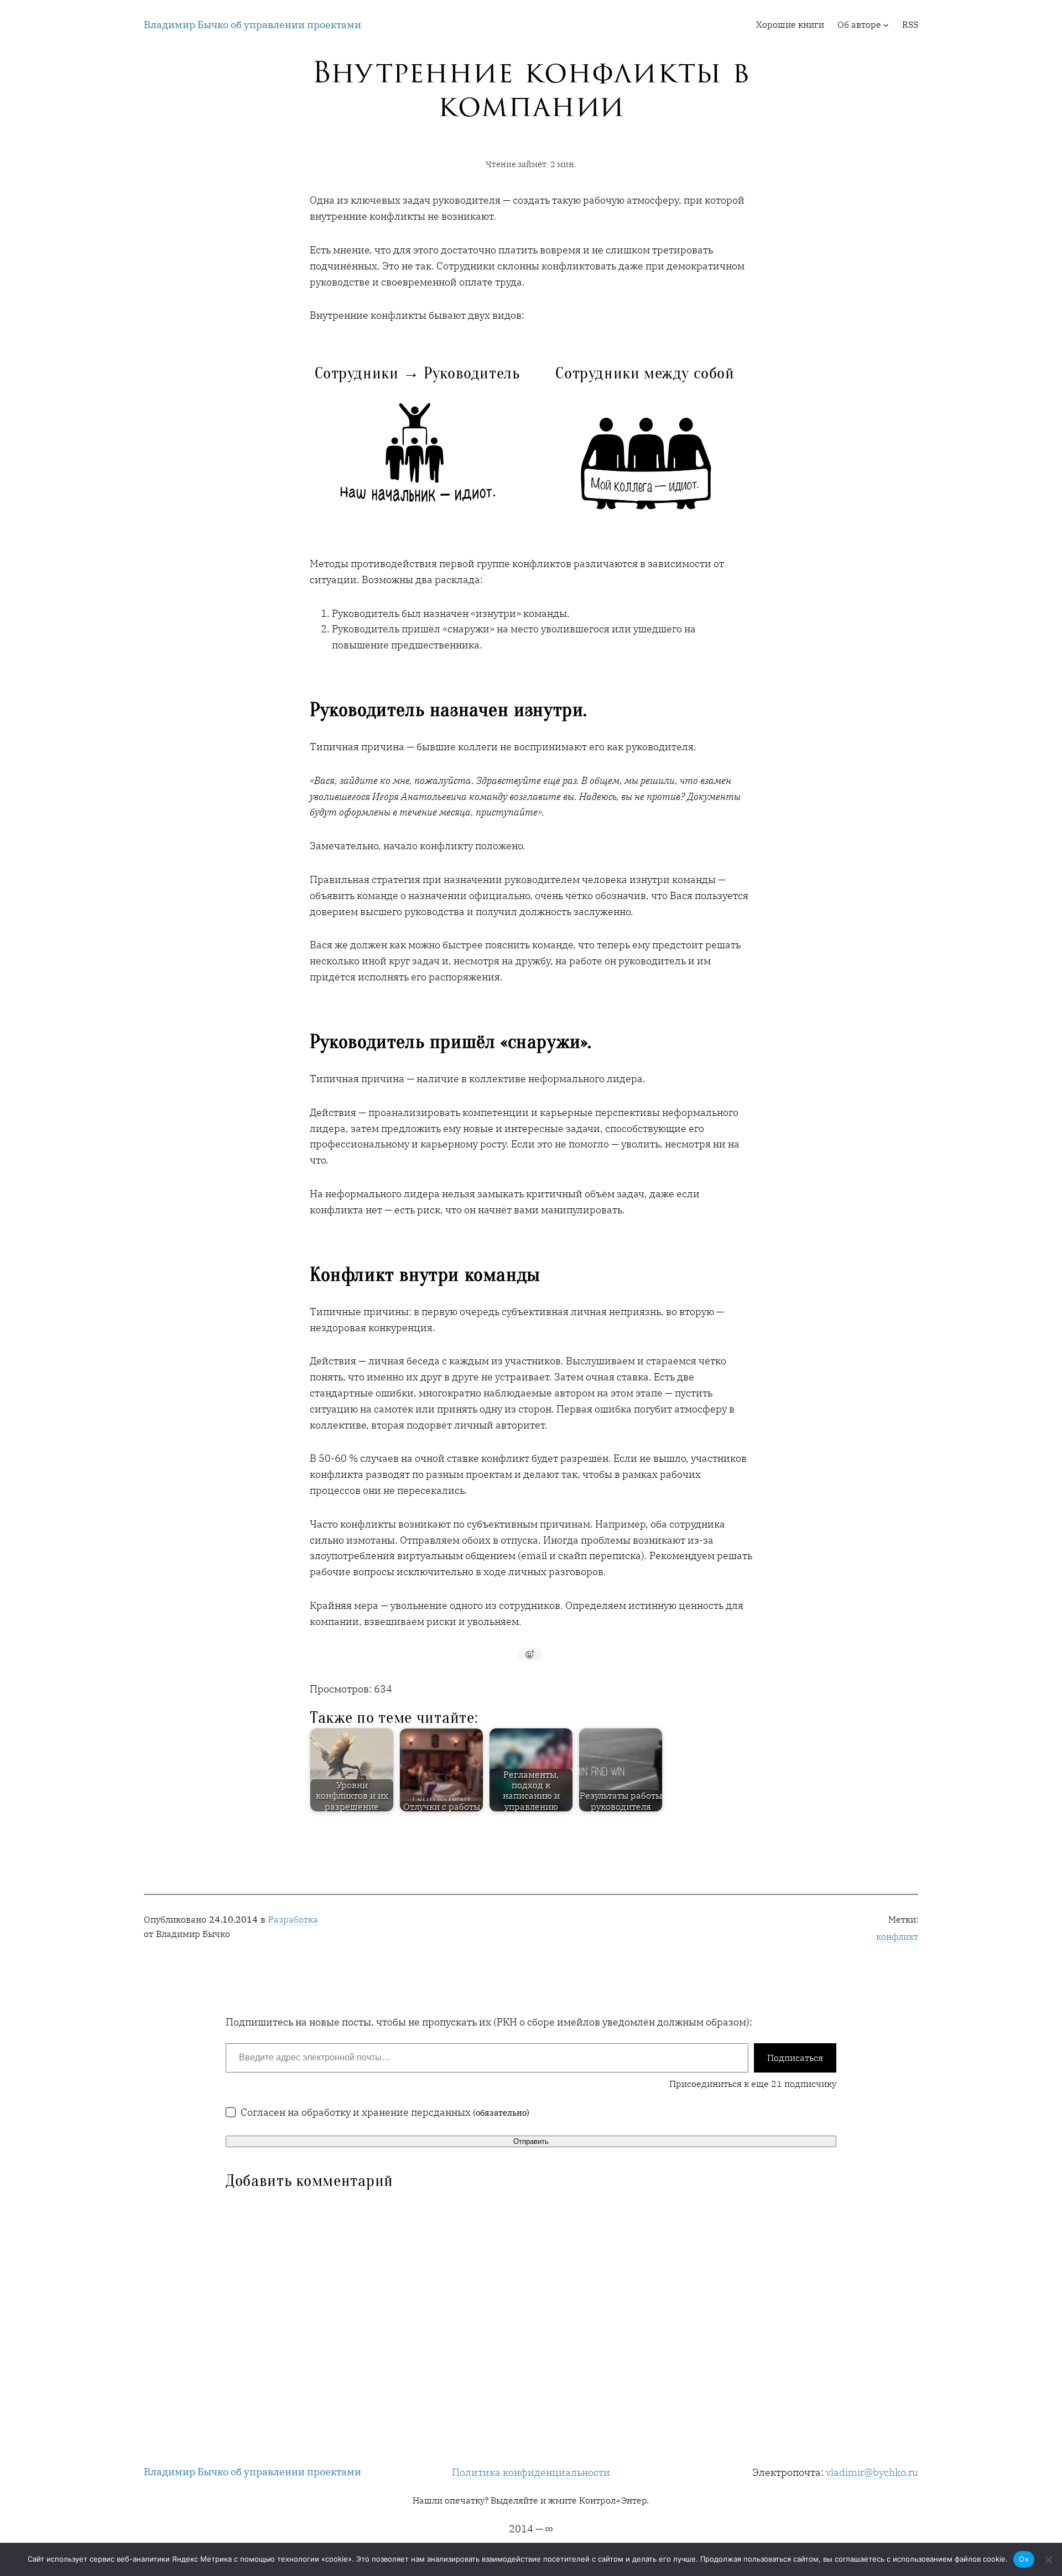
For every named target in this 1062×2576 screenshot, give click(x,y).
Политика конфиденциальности (531, 2472)
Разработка (293, 1919)
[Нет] (1048, 2559)
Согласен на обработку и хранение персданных (385, 2112)
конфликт (897, 1936)
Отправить (531, 2141)
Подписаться (795, 2058)
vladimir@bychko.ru (872, 2472)
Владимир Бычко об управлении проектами (253, 25)
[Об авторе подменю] (886, 25)
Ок (1024, 2559)
